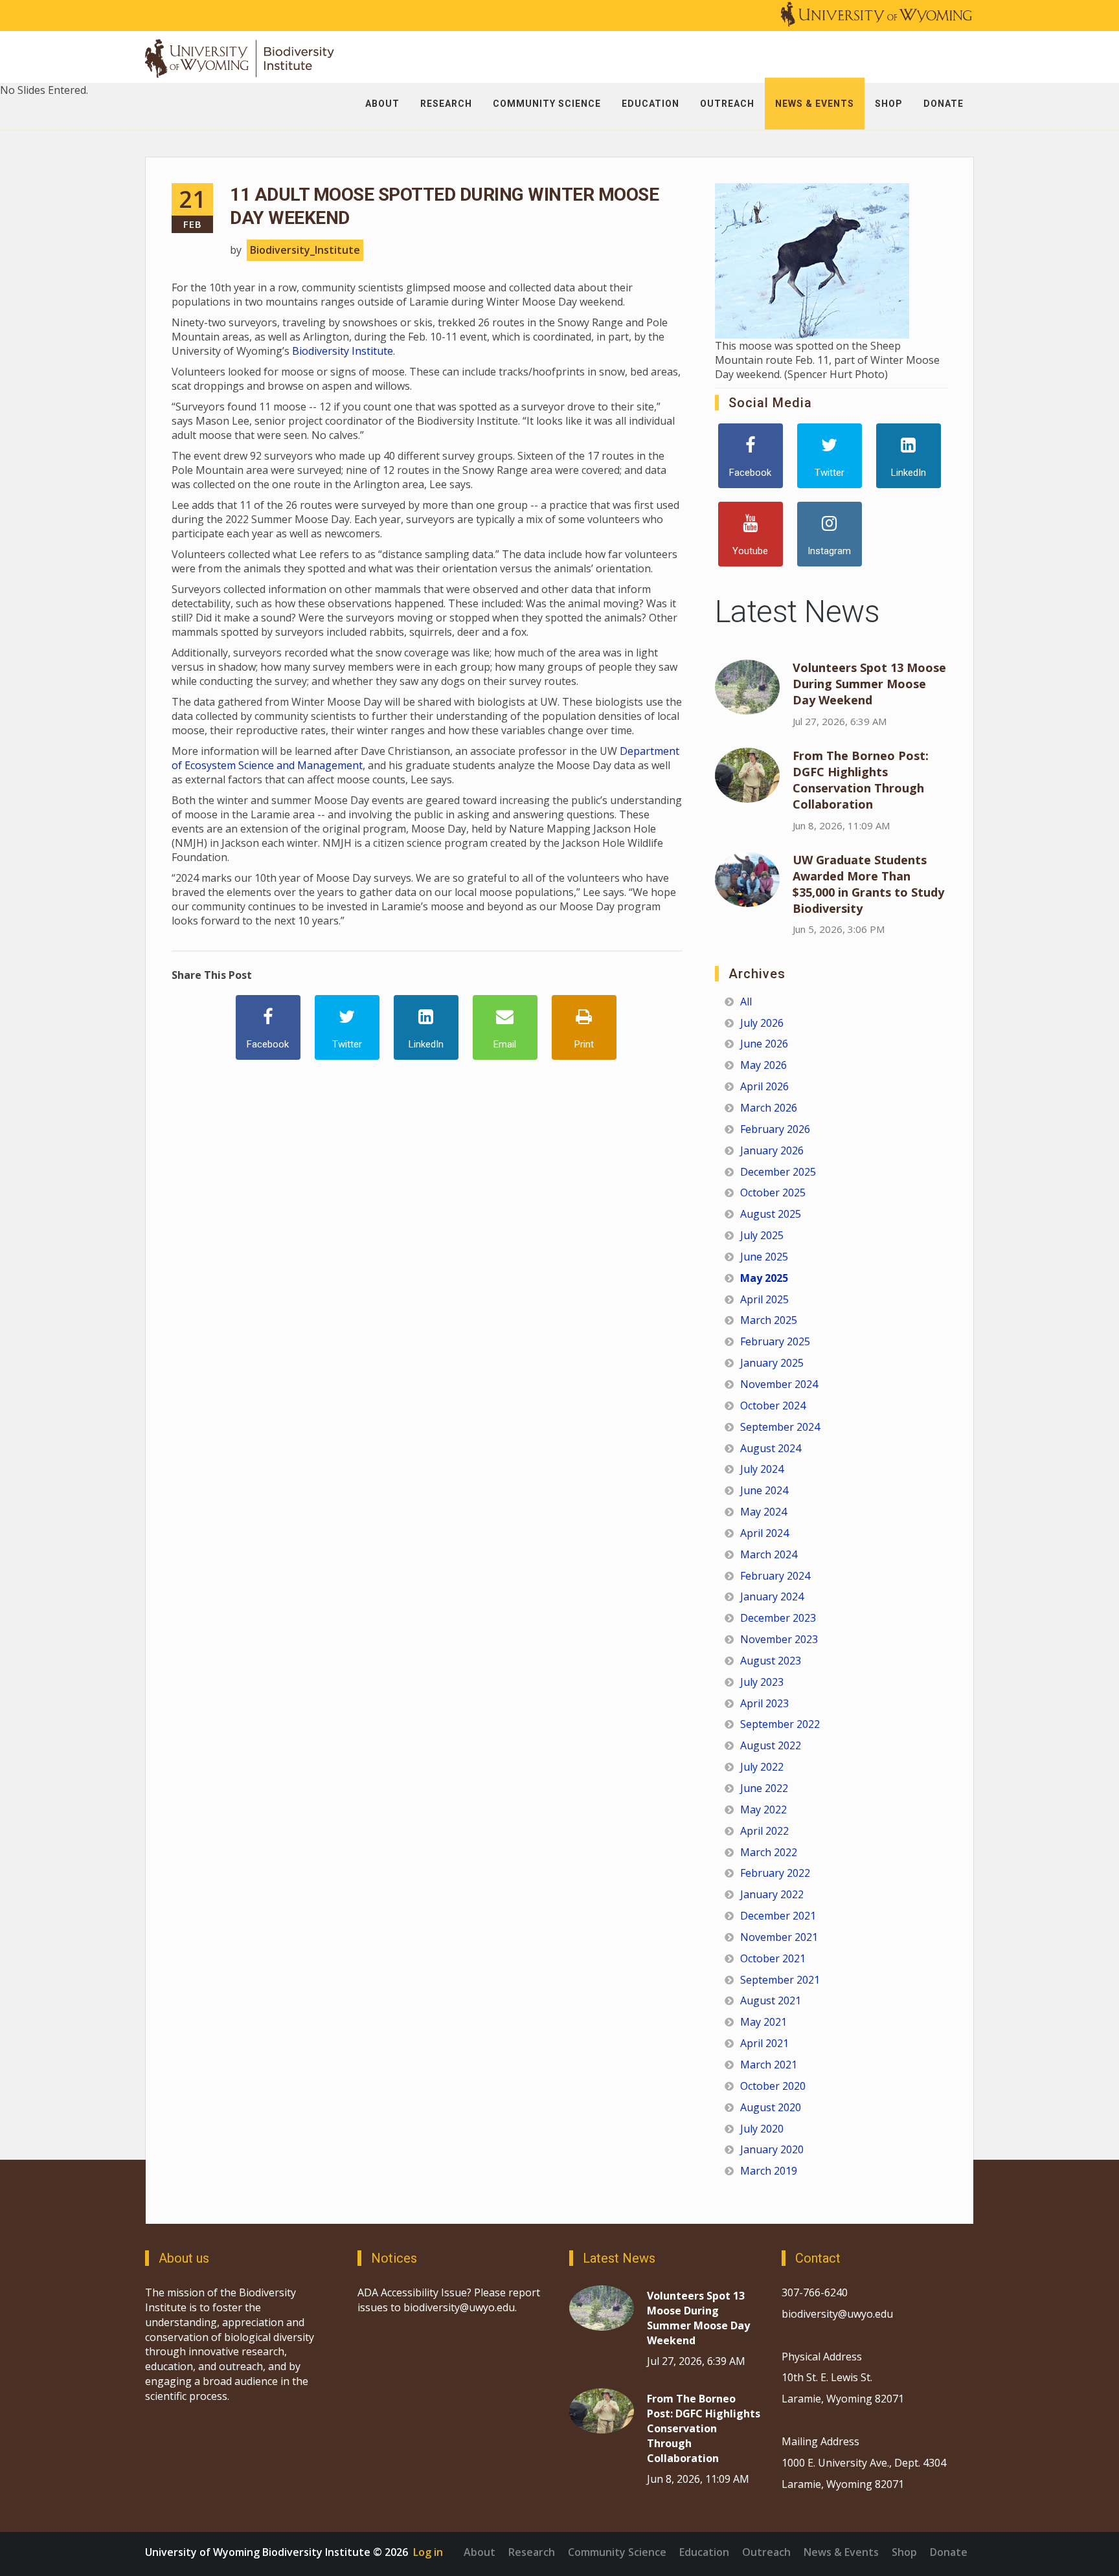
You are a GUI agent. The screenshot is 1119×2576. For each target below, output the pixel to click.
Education (704, 2552)
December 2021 (778, 1916)
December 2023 (778, 1618)
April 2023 (764, 1703)
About (480, 2552)
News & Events (841, 2552)
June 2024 (764, 1490)
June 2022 (764, 1788)
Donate (949, 2552)
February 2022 (775, 1873)
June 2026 (764, 1044)
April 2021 (764, 2043)
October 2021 (773, 1958)
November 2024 (779, 1384)
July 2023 (762, 1682)
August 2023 (771, 1661)
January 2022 (772, 1894)
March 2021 (769, 2065)
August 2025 (771, 1214)
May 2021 (763, 2022)
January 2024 (772, 1596)
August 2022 (771, 1745)
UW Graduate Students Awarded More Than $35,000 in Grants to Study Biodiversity (868, 884)
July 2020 (762, 2129)
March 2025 (769, 1320)
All (746, 1002)
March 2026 (769, 1108)
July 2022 (762, 1767)
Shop (904, 2552)
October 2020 (773, 2086)
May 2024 (763, 1512)
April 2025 (764, 1299)
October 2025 (773, 1193)
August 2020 (771, 2107)
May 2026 (763, 1065)
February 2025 (775, 1341)
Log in (428, 2552)
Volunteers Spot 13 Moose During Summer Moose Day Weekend (869, 684)
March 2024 (769, 1554)
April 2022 (764, 1831)
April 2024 (764, 1533)
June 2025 (764, 1257)
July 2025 (762, 1235)
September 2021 (780, 1980)
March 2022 (769, 1852)
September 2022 (780, 1724)
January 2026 (772, 1150)
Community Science (617, 2552)
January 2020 (772, 2149)
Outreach (766, 2552)
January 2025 (772, 1363)
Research (532, 2552)
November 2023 (779, 1639)
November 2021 (779, 1937)
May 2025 (764, 1278)
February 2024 (775, 1576)
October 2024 (773, 1406)
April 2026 (764, 1086)
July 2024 (762, 1469)
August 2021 (771, 2000)
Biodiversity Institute (343, 351)
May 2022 (763, 1809)
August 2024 (771, 1448)
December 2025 (778, 1172)
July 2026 (762, 1023)
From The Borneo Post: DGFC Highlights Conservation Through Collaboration (861, 780)
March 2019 (769, 2171)
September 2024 (780, 1427)
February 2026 (775, 1129)
